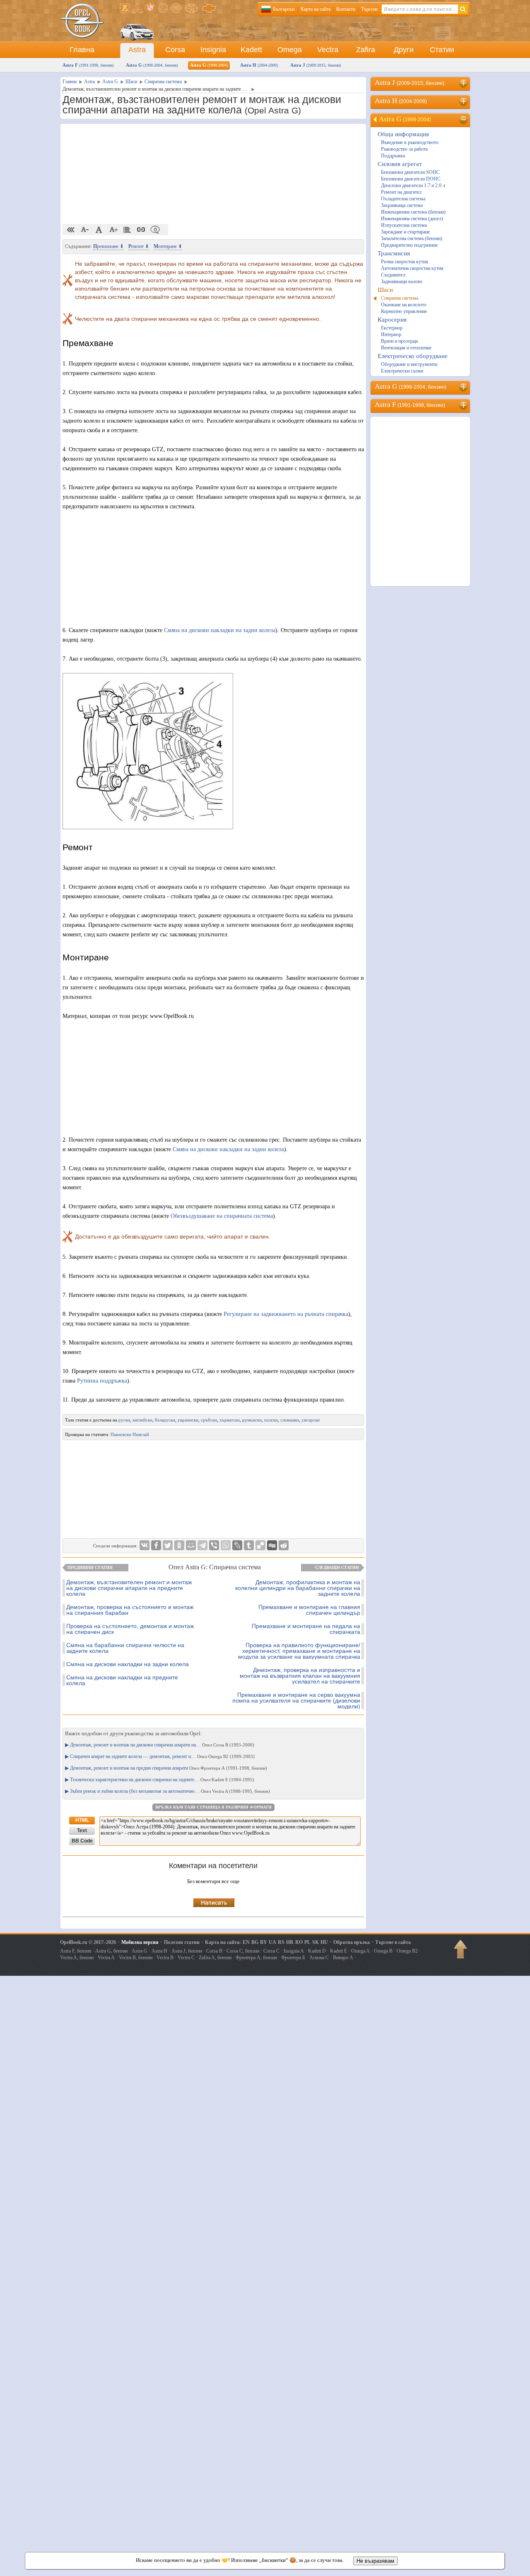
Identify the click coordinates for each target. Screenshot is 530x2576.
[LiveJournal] (237, 1545)
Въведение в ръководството (410, 142)
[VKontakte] (145, 1545)
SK (316, 1942)
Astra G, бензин (111, 1951)
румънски (252, 1420)
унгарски (311, 1420)
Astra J (316, 65)
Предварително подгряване (409, 245)
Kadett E (338, 1951)
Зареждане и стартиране (405, 232)
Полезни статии (182, 1942)
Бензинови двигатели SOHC (410, 172)
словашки (290, 1420)
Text (82, 1830)
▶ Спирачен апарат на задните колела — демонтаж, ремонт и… (160, 1756)
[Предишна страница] (71, 230)
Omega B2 (407, 1951)
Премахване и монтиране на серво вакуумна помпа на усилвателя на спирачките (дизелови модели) (296, 1700)
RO (299, 1942)
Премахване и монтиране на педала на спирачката (306, 1629)
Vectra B (165, 1958)
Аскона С (319, 1958)
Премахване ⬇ (108, 246)
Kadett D (317, 1951)
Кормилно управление (404, 311)
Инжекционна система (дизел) (412, 219)
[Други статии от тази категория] (127, 230)
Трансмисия (394, 253)
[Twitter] (168, 1545)
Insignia (213, 50)
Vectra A (106, 1958)
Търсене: (370, 9)
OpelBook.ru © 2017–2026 (88, 1942)
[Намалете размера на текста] (85, 230)
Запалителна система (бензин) (412, 238)
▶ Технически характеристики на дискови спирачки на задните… (160, 1780)
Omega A (360, 1951)
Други (404, 50)
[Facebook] (156, 1545)
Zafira (366, 50)
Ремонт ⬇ (139, 246)
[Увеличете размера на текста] (113, 230)
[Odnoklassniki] (179, 1545)
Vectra (328, 50)
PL (307, 1942)
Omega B (383, 1951)
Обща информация (403, 134)
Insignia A (294, 1951)
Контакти (346, 9)
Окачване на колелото (404, 305)
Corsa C (271, 1951)
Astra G (152, 65)
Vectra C (186, 1958)
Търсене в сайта (393, 1942)
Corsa (175, 50)
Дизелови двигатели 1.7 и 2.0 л (413, 185)
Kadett (251, 50)
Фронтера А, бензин (256, 1958)
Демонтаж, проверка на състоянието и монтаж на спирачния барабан (130, 1610)
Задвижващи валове (402, 281)
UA (272, 1942)
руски (124, 1420)
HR (290, 1942)
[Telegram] (202, 1545)
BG (255, 1942)
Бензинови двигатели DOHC (411, 179)
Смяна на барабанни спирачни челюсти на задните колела (125, 1648)
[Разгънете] (464, 83)
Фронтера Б (293, 1958)
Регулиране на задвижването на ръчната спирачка (286, 1314)
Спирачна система (400, 298)
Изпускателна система (404, 225)
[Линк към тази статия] (141, 230)
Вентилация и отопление (406, 348)
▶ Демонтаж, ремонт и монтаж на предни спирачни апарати (166, 1768)
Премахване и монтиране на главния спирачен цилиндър (309, 1610)
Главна (82, 50)
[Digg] (272, 1545)
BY (264, 1942)
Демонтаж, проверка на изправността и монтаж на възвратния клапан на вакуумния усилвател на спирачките (300, 1676)
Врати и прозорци (399, 341)
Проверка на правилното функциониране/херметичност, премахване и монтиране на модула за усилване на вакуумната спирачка (299, 1651)
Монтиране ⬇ (168, 246)
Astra (137, 50)
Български (284, 9)
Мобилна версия (140, 1942)
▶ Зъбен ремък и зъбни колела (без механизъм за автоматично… (167, 1791)
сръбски (209, 1420)
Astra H (259, 65)
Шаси (385, 290)
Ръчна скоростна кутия (405, 262)
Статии (442, 50)
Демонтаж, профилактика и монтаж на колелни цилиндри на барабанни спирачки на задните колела (298, 1588)
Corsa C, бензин (243, 1951)
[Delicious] (260, 1545)
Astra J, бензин (187, 1951)
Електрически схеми (402, 371)
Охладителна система (403, 199)
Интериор (391, 334)
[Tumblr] (249, 1545)
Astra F (88, 65)
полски (271, 1420)
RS (281, 1942)
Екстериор (392, 328)
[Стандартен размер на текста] (99, 230)
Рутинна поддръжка (102, 1381)
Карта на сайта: (223, 1942)
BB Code (82, 1841)
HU (324, 1942)
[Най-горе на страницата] (461, 1952)
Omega (290, 50)
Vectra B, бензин (136, 1958)
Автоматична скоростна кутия (412, 268)
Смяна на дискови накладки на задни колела (220, 630)
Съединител (393, 275)
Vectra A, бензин (77, 1958)
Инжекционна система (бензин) (413, 212)
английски (142, 1420)
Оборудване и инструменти (409, 364)
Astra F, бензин (76, 1951)
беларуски (165, 1420)
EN (246, 1942)
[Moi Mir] (191, 1545)
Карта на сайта (316, 9)
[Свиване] (464, 120)
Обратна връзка (352, 1942)
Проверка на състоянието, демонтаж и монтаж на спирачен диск (130, 1629)
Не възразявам (375, 2561)
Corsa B (214, 1951)
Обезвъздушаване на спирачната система (222, 1216)
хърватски (230, 1420)
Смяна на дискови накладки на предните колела (122, 1680)
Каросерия (392, 320)
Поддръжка (393, 156)
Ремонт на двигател (401, 192)
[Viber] (214, 1545)
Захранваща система (402, 205)
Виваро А (343, 1958)
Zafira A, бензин (215, 1958)
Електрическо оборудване (413, 356)
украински (188, 1420)
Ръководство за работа (404, 149)
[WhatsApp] (226, 1545)
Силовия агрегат (400, 164)
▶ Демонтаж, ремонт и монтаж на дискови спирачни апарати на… (160, 1745)
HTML (82, 1820)
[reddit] (284, 1545)
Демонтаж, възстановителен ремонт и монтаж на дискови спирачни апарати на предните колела (129, 1588)
